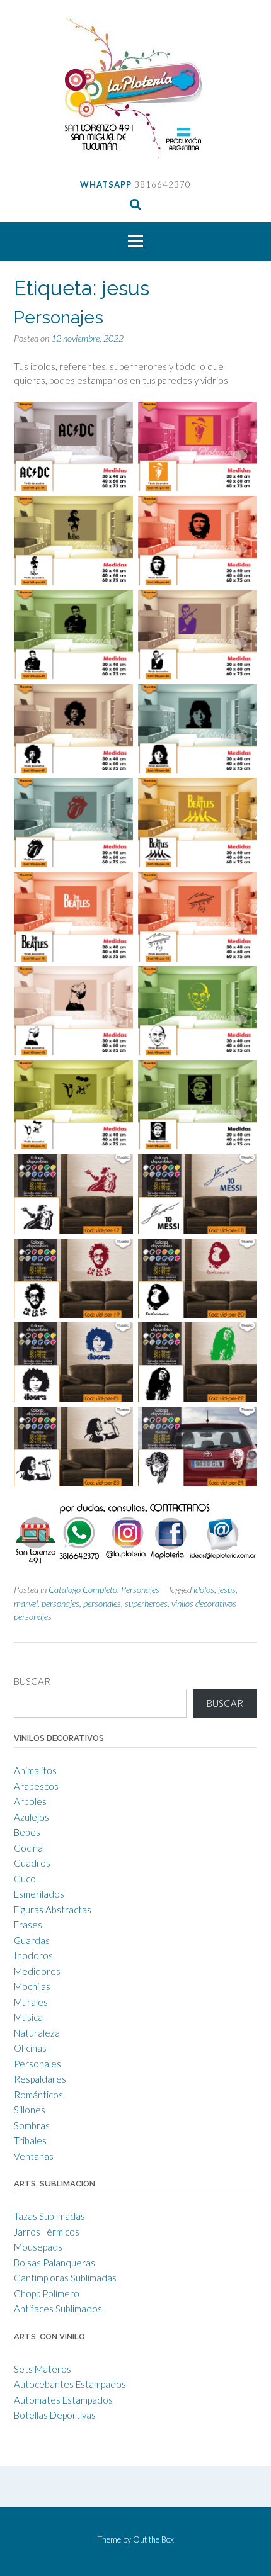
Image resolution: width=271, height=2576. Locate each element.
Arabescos (36, 1786)
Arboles (30, 1801)
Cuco (25, 1879)
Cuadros (32, 1863)
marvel (26, 1603)
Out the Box (153, 2539)
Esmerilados (39, 1894)
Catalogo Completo (83, 1589)
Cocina (28, 1848)
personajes (61, 1603)
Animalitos (35, 1770)
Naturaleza (37, 2033)
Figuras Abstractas (53, 1910)
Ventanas (34, 2156)
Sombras (32, 2125)
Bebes (27, 1832)
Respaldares (40, 2079)
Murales (31, 2002)
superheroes (146, 1603)
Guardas (32, 1940)
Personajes (59, 318)
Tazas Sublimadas (49, 2216)
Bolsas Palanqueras (55, 2263)
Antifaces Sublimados (58, 2309)
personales (102, 1603)
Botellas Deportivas (55, 2415)
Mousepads (38, 2247)
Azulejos (32, 1817)
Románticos (38, 2095)
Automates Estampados (63, 2400)
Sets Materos (43, 2369)
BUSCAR (32, 1681)
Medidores (37, 1971)
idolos (204, 1589)
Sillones (30, 2110)
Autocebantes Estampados (70, 2384)
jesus (227, 1589)
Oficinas (30, 2048)
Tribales (30, 2140)
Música (28, 2017)
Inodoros (33, 1955)
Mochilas (32, 1986)
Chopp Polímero (47, 2293)
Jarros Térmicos (47, 2232)
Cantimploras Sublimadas (65, 2278)
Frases (28, 1925)
